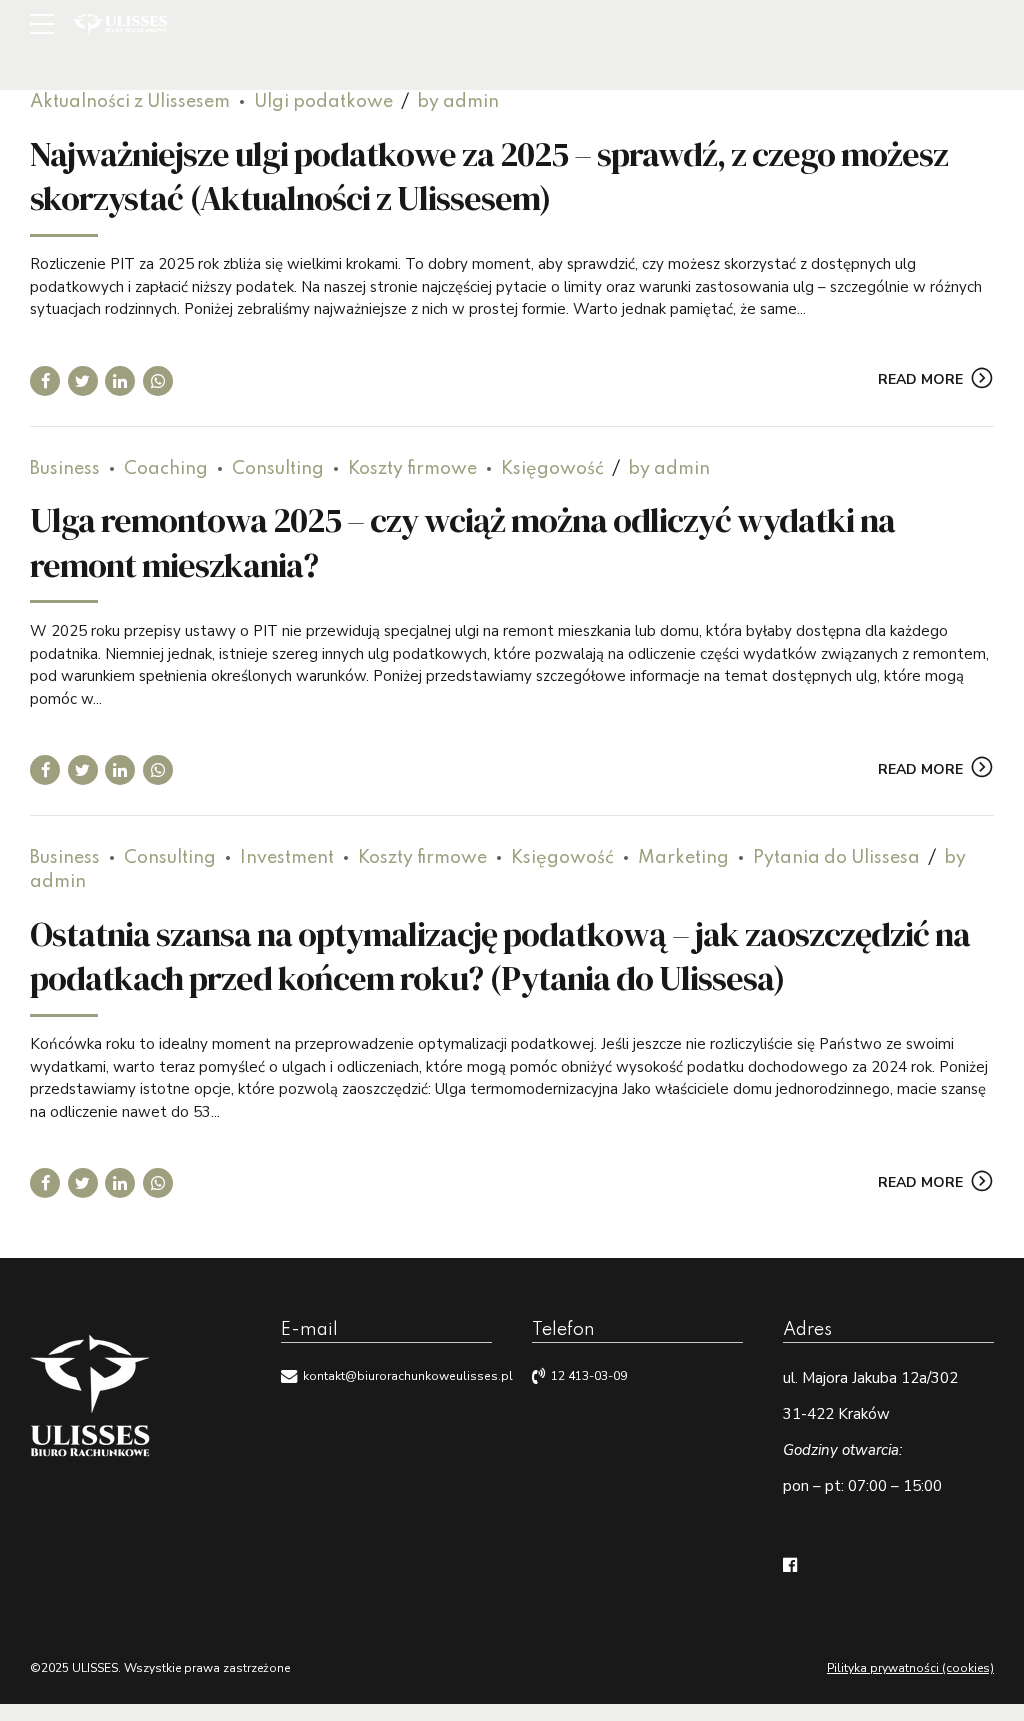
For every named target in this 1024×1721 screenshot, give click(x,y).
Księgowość (552, 469)
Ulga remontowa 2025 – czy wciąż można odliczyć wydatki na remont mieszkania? (462, 542)
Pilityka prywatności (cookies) (910, 1668)
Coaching (166, 469)
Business (65, 469)
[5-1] (90, 1398)
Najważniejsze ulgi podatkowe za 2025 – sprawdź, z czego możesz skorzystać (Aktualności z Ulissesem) (489, 176)
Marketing (683, 858)
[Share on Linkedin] (120, 381)
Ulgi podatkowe (323, 102)
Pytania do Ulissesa (836, 858)
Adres (807, 1330)
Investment (287, 858)
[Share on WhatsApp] (158, 381)
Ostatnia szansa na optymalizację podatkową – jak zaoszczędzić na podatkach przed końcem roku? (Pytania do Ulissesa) (500, 956)
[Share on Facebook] (45, 381)
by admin (458, 102)
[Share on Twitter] (83, 381)
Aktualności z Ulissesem (130, 102)
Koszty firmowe (412, 469)
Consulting (278, 469)
